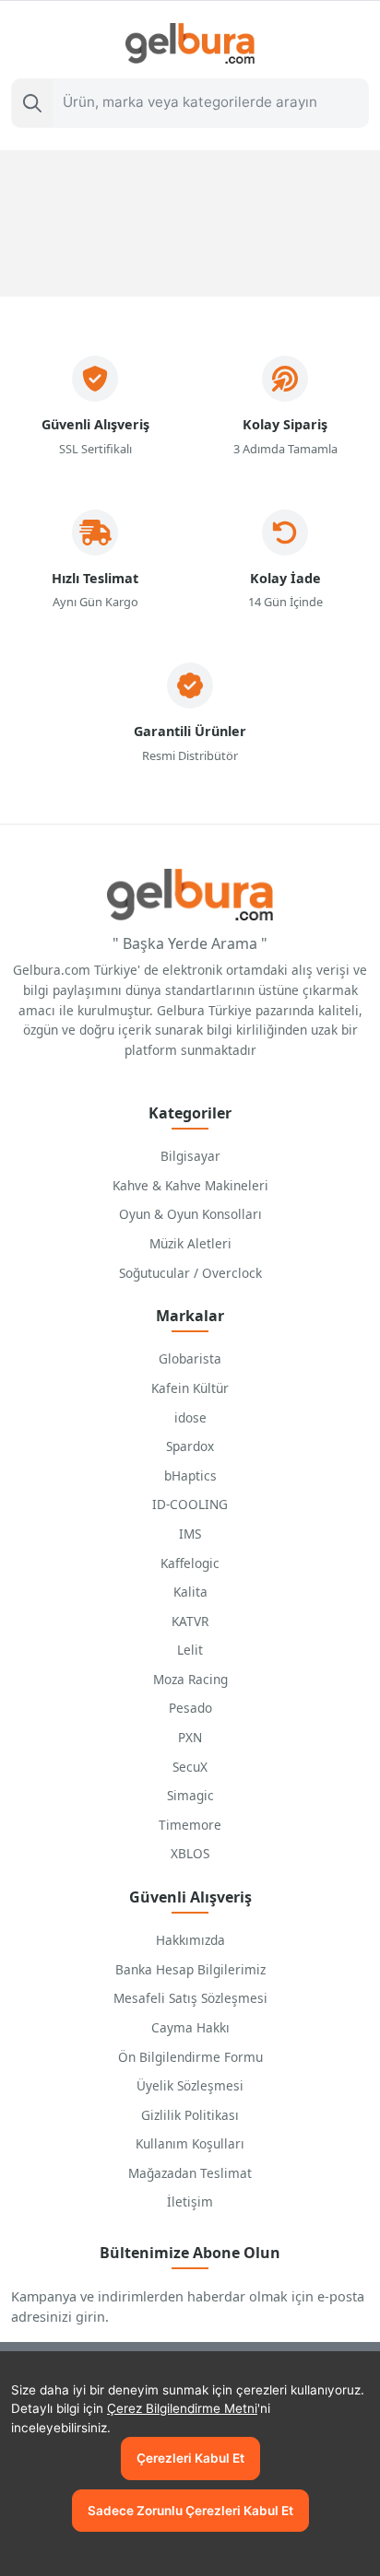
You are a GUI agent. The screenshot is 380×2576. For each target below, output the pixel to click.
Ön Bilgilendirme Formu (190, 2057)
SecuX (190, 1767)
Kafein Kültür (190, 1388)
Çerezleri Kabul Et (190, 2458)
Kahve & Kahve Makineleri (190, 1185)
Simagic (190, 1795)
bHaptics (190, 1475)
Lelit (190, 1650)
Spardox (190, 1446)
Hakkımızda (190, 1940)
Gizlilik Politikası (190, 2115)
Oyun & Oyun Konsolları (190, 1214)
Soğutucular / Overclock (190, 1273)
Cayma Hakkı (190, 2027)
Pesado (190, 1708)
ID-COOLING (190, 1504)
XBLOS (190, 1853)
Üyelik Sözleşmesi (190, 2085)
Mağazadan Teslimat (190, 2173)
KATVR (190, 1621)
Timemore (190, 1825)
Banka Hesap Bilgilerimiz (190, 1969)
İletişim (190, 2201)
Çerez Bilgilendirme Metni (182, 2408)
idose (190, 1417)
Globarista (190, 1358)
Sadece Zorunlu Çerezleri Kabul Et (190, 2511)
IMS (190, 1534)
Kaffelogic (190, 1563)
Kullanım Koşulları (190, 2143)
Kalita (190, 1592)
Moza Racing (190, 1679)
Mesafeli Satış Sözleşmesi (190, 1998)
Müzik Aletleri (190, 1243)
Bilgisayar (190, 1156)
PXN (190, 1737)
